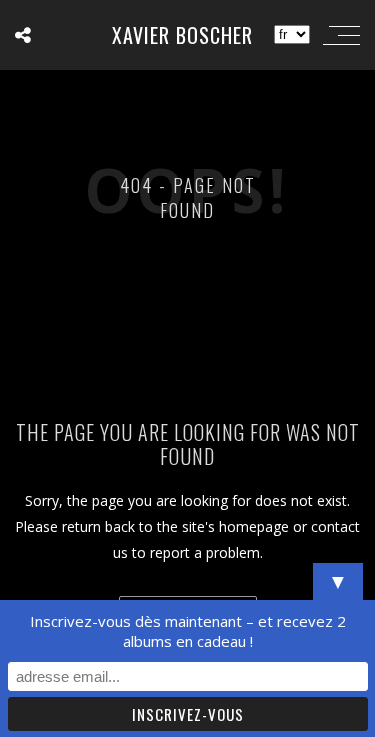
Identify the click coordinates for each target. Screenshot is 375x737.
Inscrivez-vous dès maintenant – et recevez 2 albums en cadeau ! (188, 631)
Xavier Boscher (182, 35)
